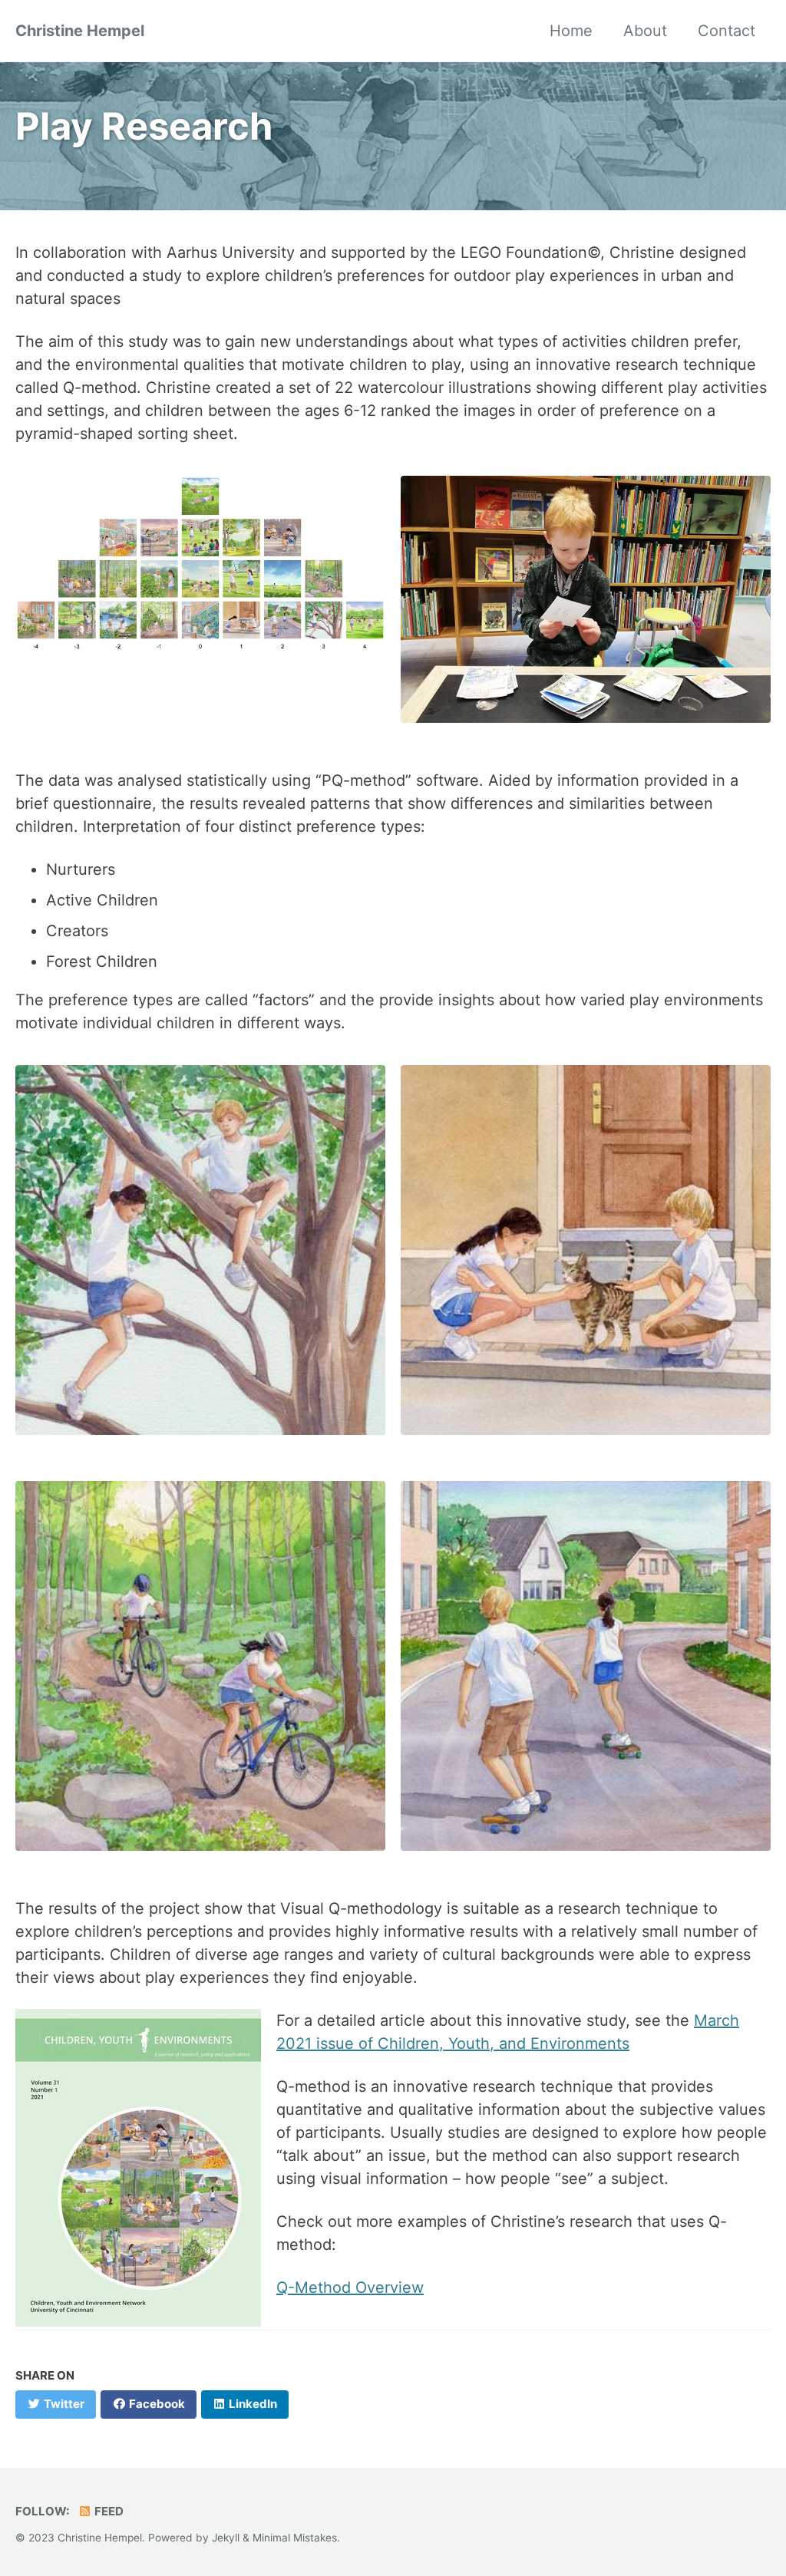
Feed (108, 2511)
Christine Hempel (80, 31)
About (645, 31)
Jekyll (226, 2538)
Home (571, 31)
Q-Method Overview (350, 2287)
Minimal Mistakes (295, 2538)
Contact (727, 31)
